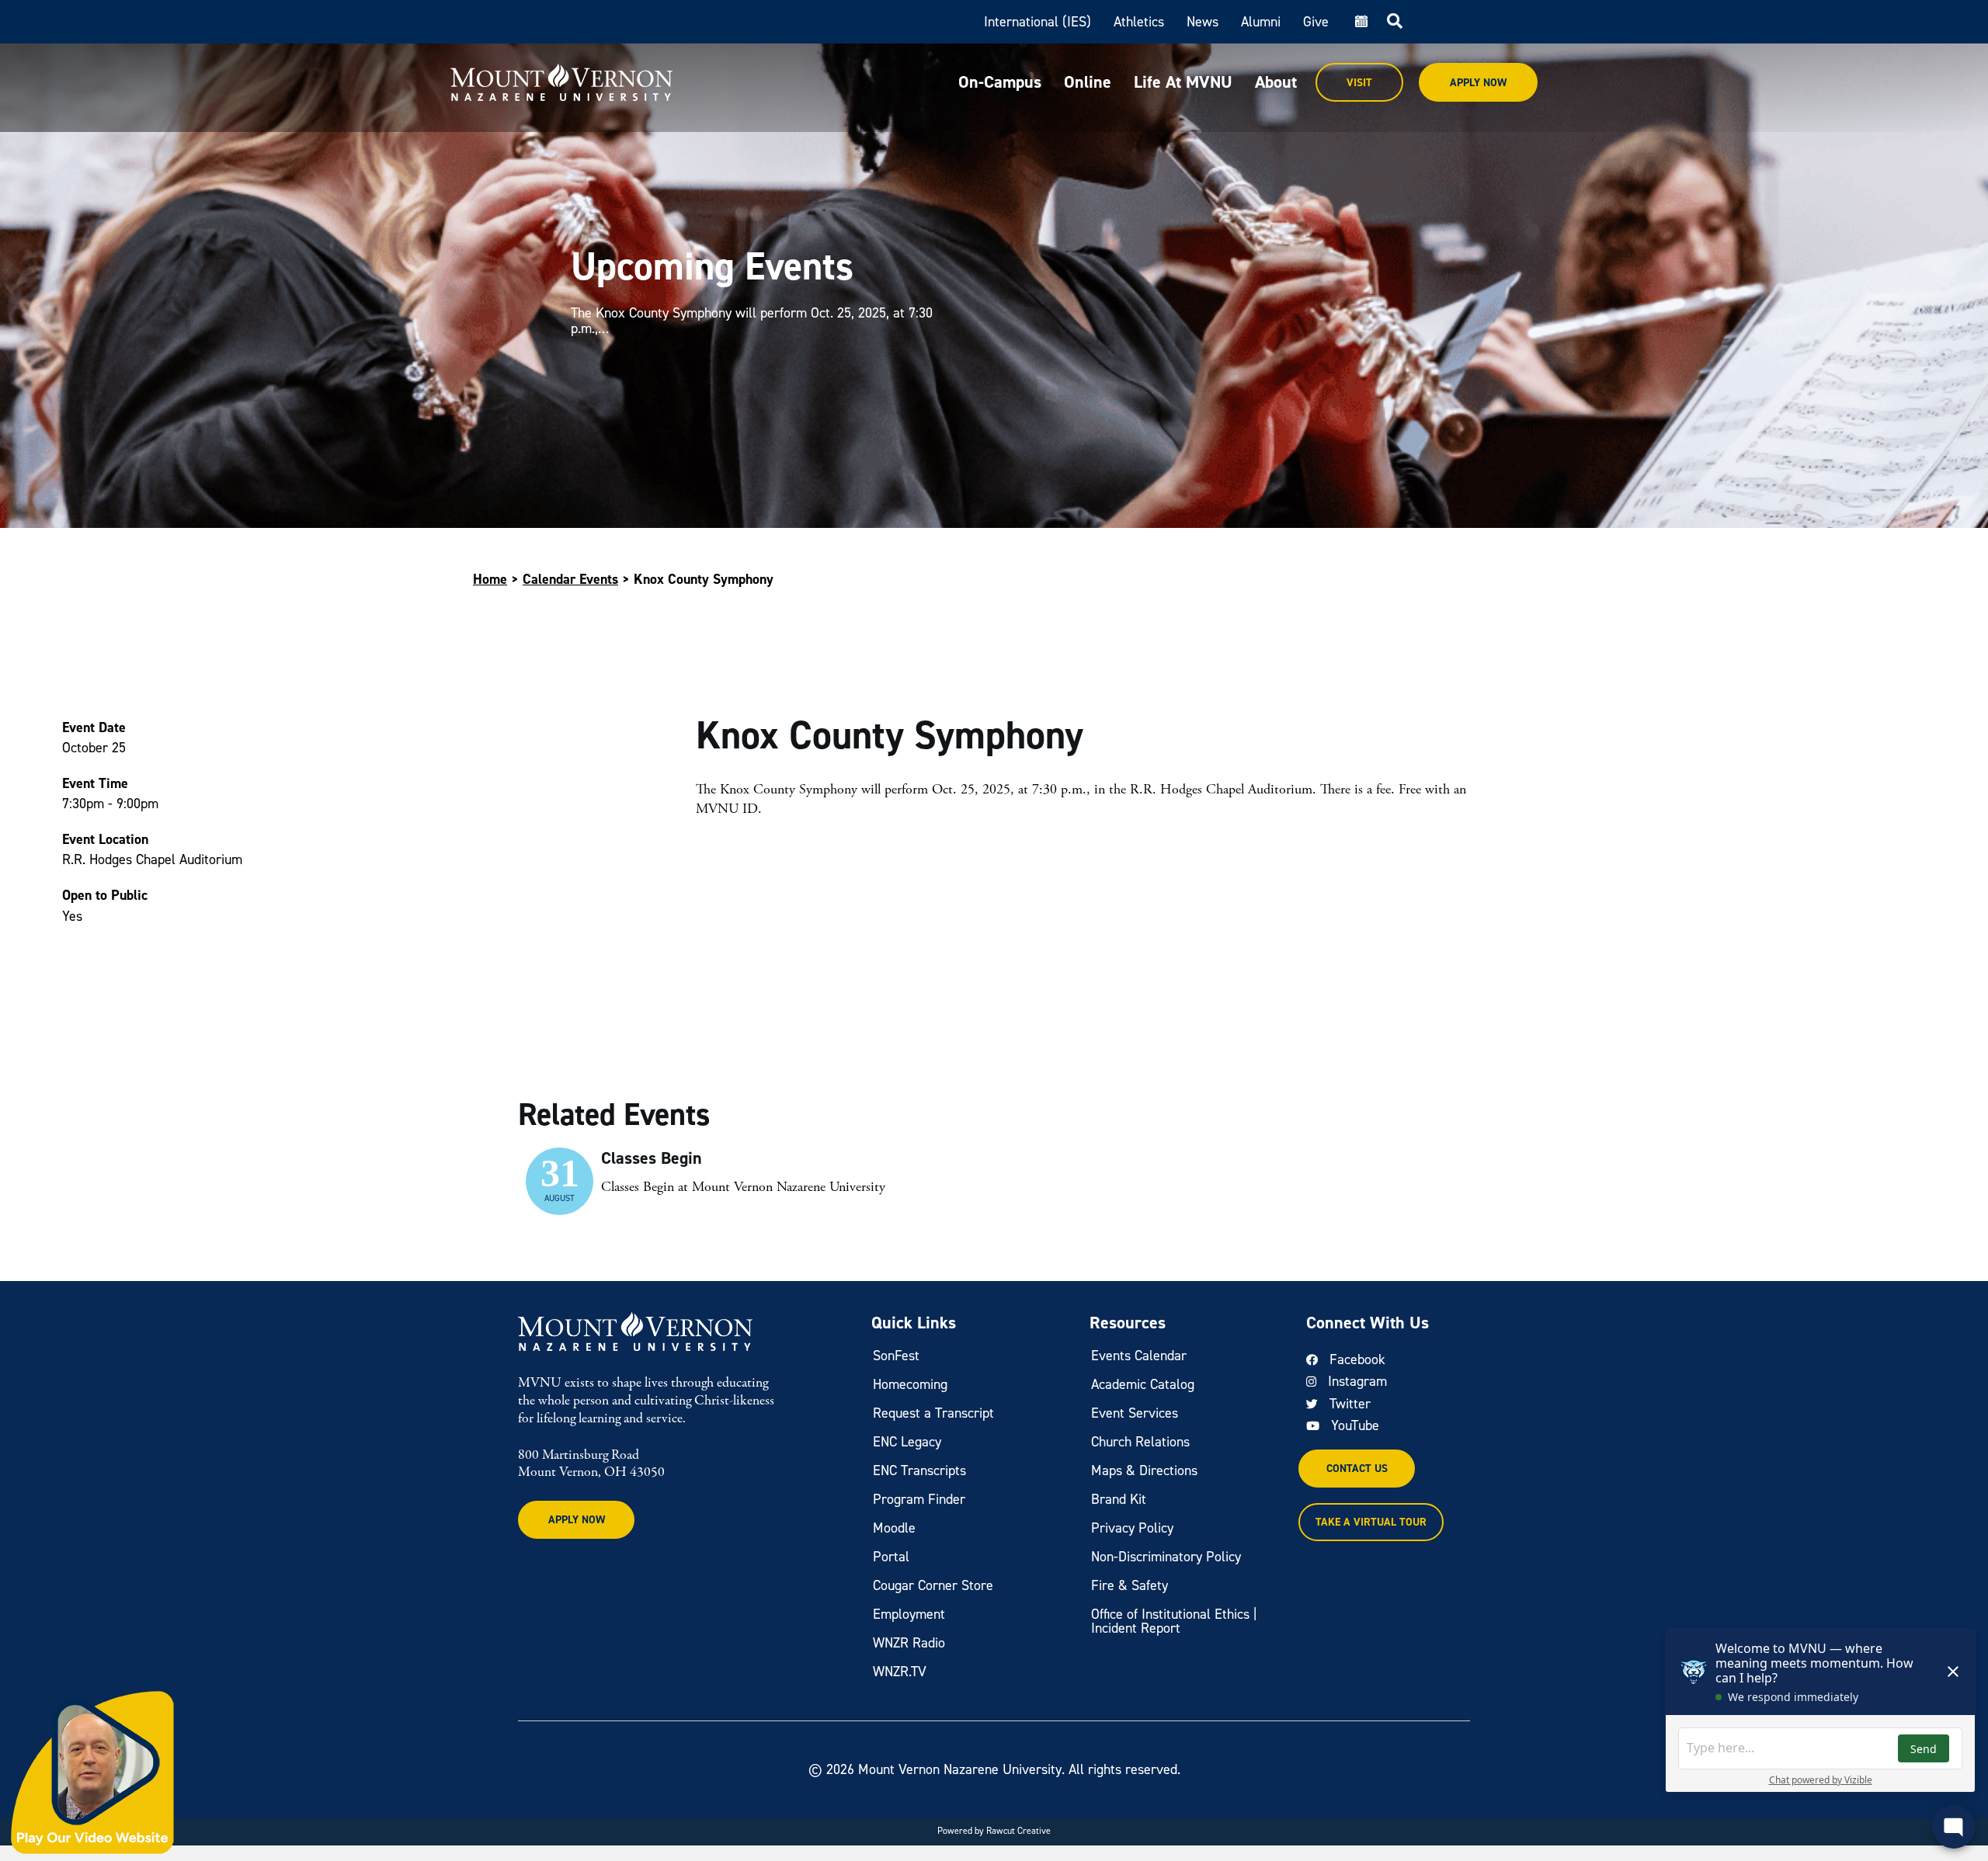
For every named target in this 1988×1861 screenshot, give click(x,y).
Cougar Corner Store (933, 1585)
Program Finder (919, 1499)
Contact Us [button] (1357, 1469)
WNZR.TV (900, 1672)
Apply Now (1478, 83)
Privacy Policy (1132, 1528)
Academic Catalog (1143, 1384)
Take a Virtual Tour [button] (1371, 1522)
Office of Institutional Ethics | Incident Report (1174, 1621)
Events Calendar (1139, 1356)
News (1203, 22)
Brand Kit (1119, 1499)
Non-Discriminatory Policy (1166, 1557)
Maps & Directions (1144, 1470)
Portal (891, 1557)
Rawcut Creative (1018, 1831)
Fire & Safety (1130, 1585)
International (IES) (1037, 22)
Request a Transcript (933, 1413)
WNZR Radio (909, 1643)
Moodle (894, 1528)
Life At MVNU (1183, 82)
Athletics (1139, 22)
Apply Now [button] (577, 1520)
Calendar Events (570, 579)
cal (1360, 22)
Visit (1359, 83)
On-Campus (1000, 82)
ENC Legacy (907, 1442)
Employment (909, 1614)
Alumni (1261, 22)
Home (490, 579)
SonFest (896, 1356)
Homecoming (910, 1384)
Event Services (1135, 1413)
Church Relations (1140, 1442)
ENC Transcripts (919, 1470)
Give (1316, 22)
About (1276, 82)
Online (1088, 82)
